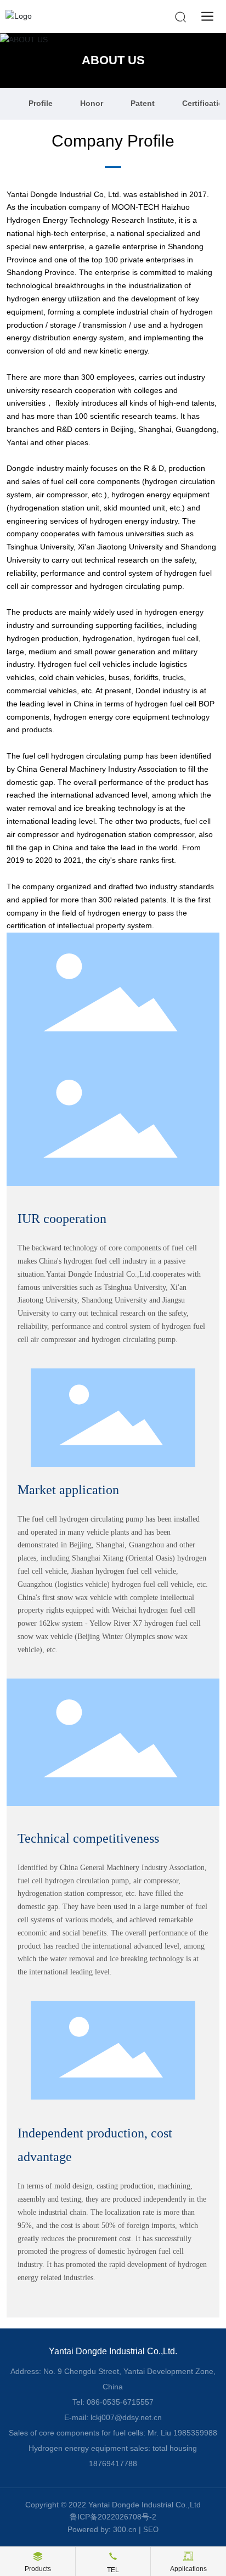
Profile (41, 103)
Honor (92, 103)
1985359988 (195, 2433)
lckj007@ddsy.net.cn (126, 2417)
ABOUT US (113, 60)
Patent (143, 103)
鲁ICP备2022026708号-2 (113, 2517)
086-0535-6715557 (120, 2402)
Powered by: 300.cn (102, 2529)
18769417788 (113, 2463)
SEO (151, 2530)
